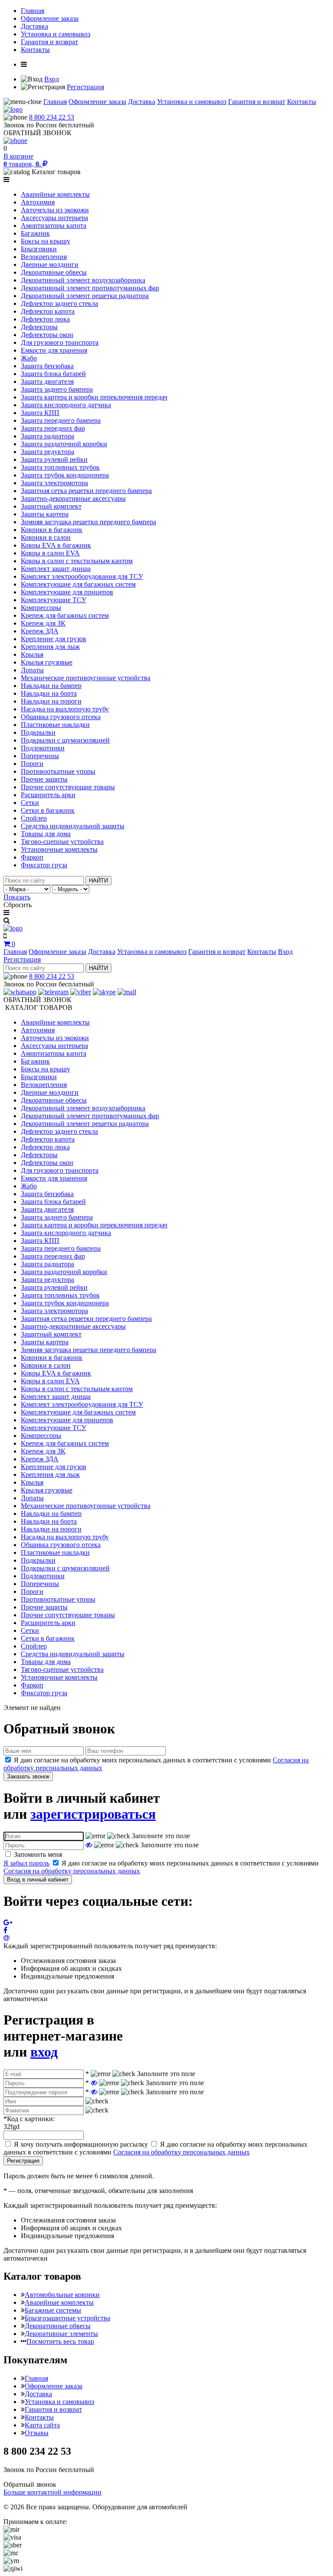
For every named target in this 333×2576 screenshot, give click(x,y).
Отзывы (37, 2433)
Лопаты (32, 670)
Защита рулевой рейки (54, 459)
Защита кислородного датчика (66, 405)
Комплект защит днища (56, 569)
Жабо (29, 358)
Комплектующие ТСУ (54, 600)
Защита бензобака (47, 366)
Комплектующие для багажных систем (78, 584)
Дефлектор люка (45, 319)
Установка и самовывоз (55, 34)
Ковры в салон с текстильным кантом (77, 561)
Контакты (35, 50)
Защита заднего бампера (57, 389)
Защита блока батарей (53, 374)
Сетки (30, 803)
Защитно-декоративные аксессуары (73, 498)
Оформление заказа (50, 18)
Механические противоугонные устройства (86, 678)
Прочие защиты (44, 779)
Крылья (32, 654)
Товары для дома (46, 834)
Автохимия (38, 202)
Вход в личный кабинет (38, 1880)
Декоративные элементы (61, 2334)
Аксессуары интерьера (54, 218)
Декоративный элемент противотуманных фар (90, 288)
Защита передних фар (53, 428)
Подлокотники (43, 748)
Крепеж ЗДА (40, 631)
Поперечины (40, 756)
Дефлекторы (39, 327)
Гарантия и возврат (49, 42)
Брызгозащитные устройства (67, 2318)
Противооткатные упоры (58, 771)
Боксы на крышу (46, 241)
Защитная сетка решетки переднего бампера (86, 491)
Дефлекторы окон (47, 335)
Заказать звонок (28, 1776)
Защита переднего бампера (61, 420)
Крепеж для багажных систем (65, 615)
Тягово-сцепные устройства (62, 842)
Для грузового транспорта (60, 342)
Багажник (35, 233)
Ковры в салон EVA (50, 553)
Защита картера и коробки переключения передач (94, 397)
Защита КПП (40, 413)
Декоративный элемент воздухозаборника (83, 280)
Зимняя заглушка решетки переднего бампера (88, 522)
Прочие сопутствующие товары (68, 787)
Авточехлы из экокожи (55, 210)
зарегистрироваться (93, 1814)
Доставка (34, 26)
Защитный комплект (51, 506)
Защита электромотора (54, 483)
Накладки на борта (49, 693)
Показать (17, 897)
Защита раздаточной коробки (64, 444)
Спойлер (34, 818)
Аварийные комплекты (55, 194)
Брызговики (39, 249)
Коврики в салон (46, 537)
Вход (52, 79)
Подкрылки (38, 732)
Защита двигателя (47, 381)
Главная (33, 11)
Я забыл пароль (26, 1863)
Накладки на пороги (51, 701)
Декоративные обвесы (54, 272)
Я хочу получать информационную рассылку (81, 2144)
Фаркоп (32, 857)
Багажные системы (53, 2310)
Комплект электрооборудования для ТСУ (82, 576)
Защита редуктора (47, 452)
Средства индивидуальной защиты (73, 826)
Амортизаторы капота (54, 225)
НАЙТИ (98, 881)
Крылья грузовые (47, 662)
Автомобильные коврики (62, 2295)
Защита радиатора (47, 436)
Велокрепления (44, 257)
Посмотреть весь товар (60, 2341)
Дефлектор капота (48, 311)
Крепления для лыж (50, 647)
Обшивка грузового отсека (61, 717)
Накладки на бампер (51, 686)
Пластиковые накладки (55, 725)
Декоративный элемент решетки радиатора (85, 296)
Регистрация (85, 87)
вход (44, 2052)
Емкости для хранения (54, 350)
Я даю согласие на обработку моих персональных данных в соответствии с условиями (155, 2148)
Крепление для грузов (54, 639)
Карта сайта (42, 2425)
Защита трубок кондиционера (65, 475)
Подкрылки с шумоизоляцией (65, 740)
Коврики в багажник (52, 530)
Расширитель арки (48, 795)
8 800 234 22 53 (52, 117)
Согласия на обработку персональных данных (72, 1871)
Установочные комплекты (59, 849)
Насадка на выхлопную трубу (65, 709)
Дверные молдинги (50, 264)
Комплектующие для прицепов (67, 592)
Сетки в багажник (48, 810)
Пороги (32, 764)
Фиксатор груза (44, 865)
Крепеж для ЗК (43, 623)
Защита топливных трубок (60, 467)
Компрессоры (41, 608)
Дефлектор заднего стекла (59, 303)
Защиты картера (45, 514)
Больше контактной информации (52, 2492)
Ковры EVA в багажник (56, 545)
